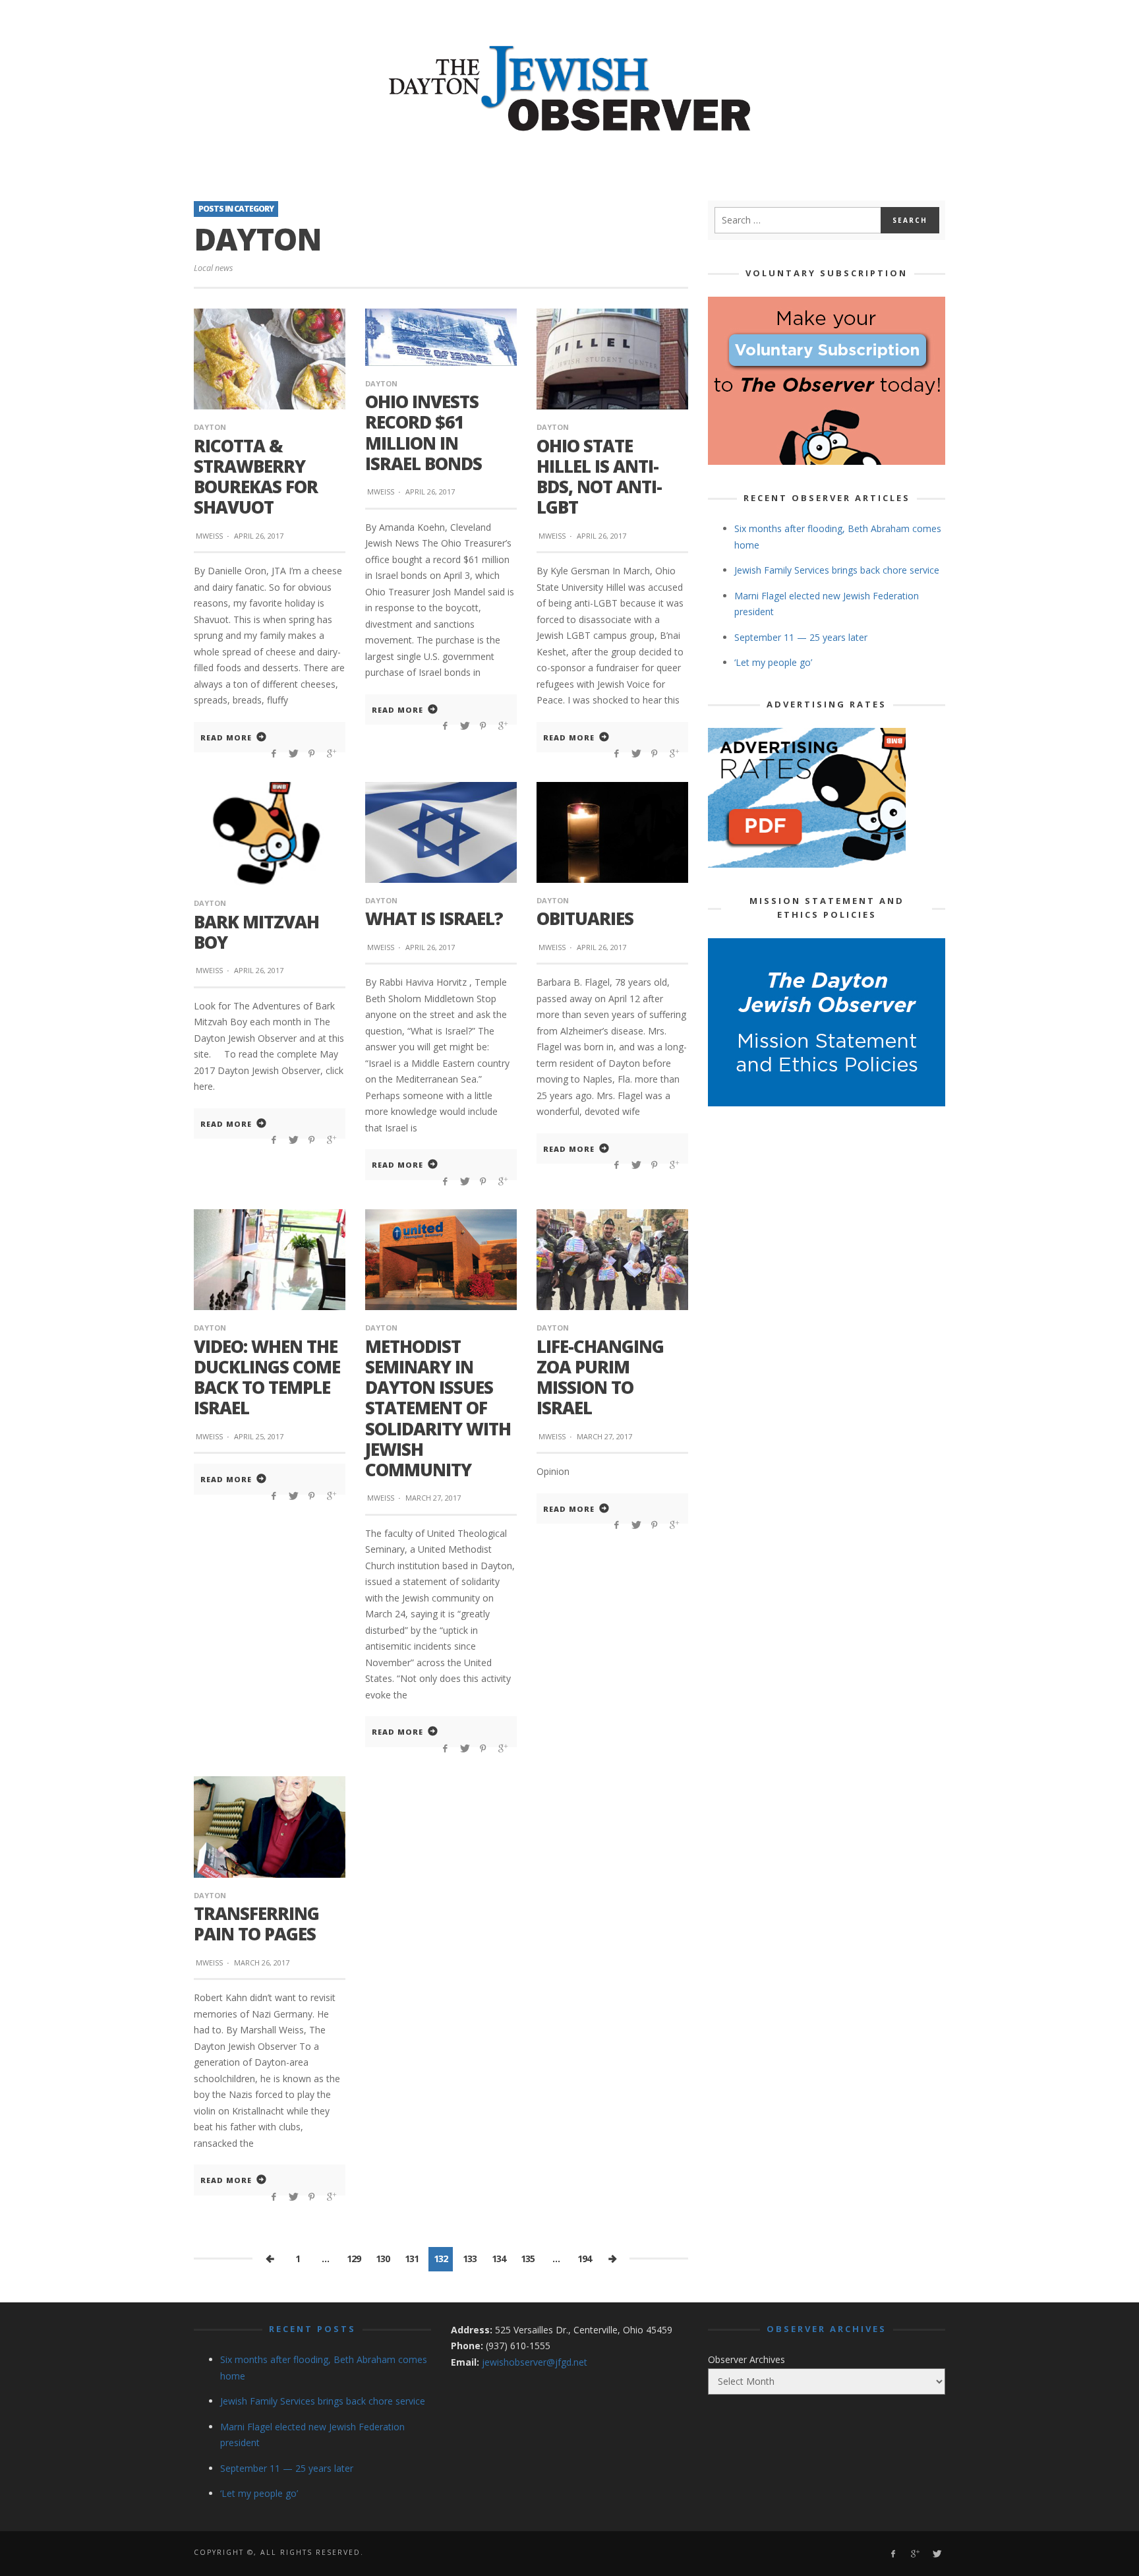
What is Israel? (434, 918)
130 (383, 2259)
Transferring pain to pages (256, 1924)
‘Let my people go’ (773, 662)
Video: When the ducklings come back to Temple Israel (267, 1377)
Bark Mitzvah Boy (256, 932)
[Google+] (915, 2554)
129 (354, 2259)
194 (584, 2259)
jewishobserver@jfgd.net (535, 2362)
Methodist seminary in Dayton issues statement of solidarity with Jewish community (438, 1408)
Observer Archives (746, 2359)
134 (499, 2259)
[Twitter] (936, 2554)
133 (470, 2259)
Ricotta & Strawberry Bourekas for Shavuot (256, 477)
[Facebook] (893, 2554)
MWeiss (209, 536)
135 (528, 2259)
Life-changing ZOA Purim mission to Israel (600, 1377)
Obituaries (585, 918)
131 (412, 2259)
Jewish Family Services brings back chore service (837, 570)
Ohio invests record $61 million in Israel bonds (423, 433)
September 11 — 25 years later (801, 637)
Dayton (210, 427)
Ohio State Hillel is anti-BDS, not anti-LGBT (599, 477)
